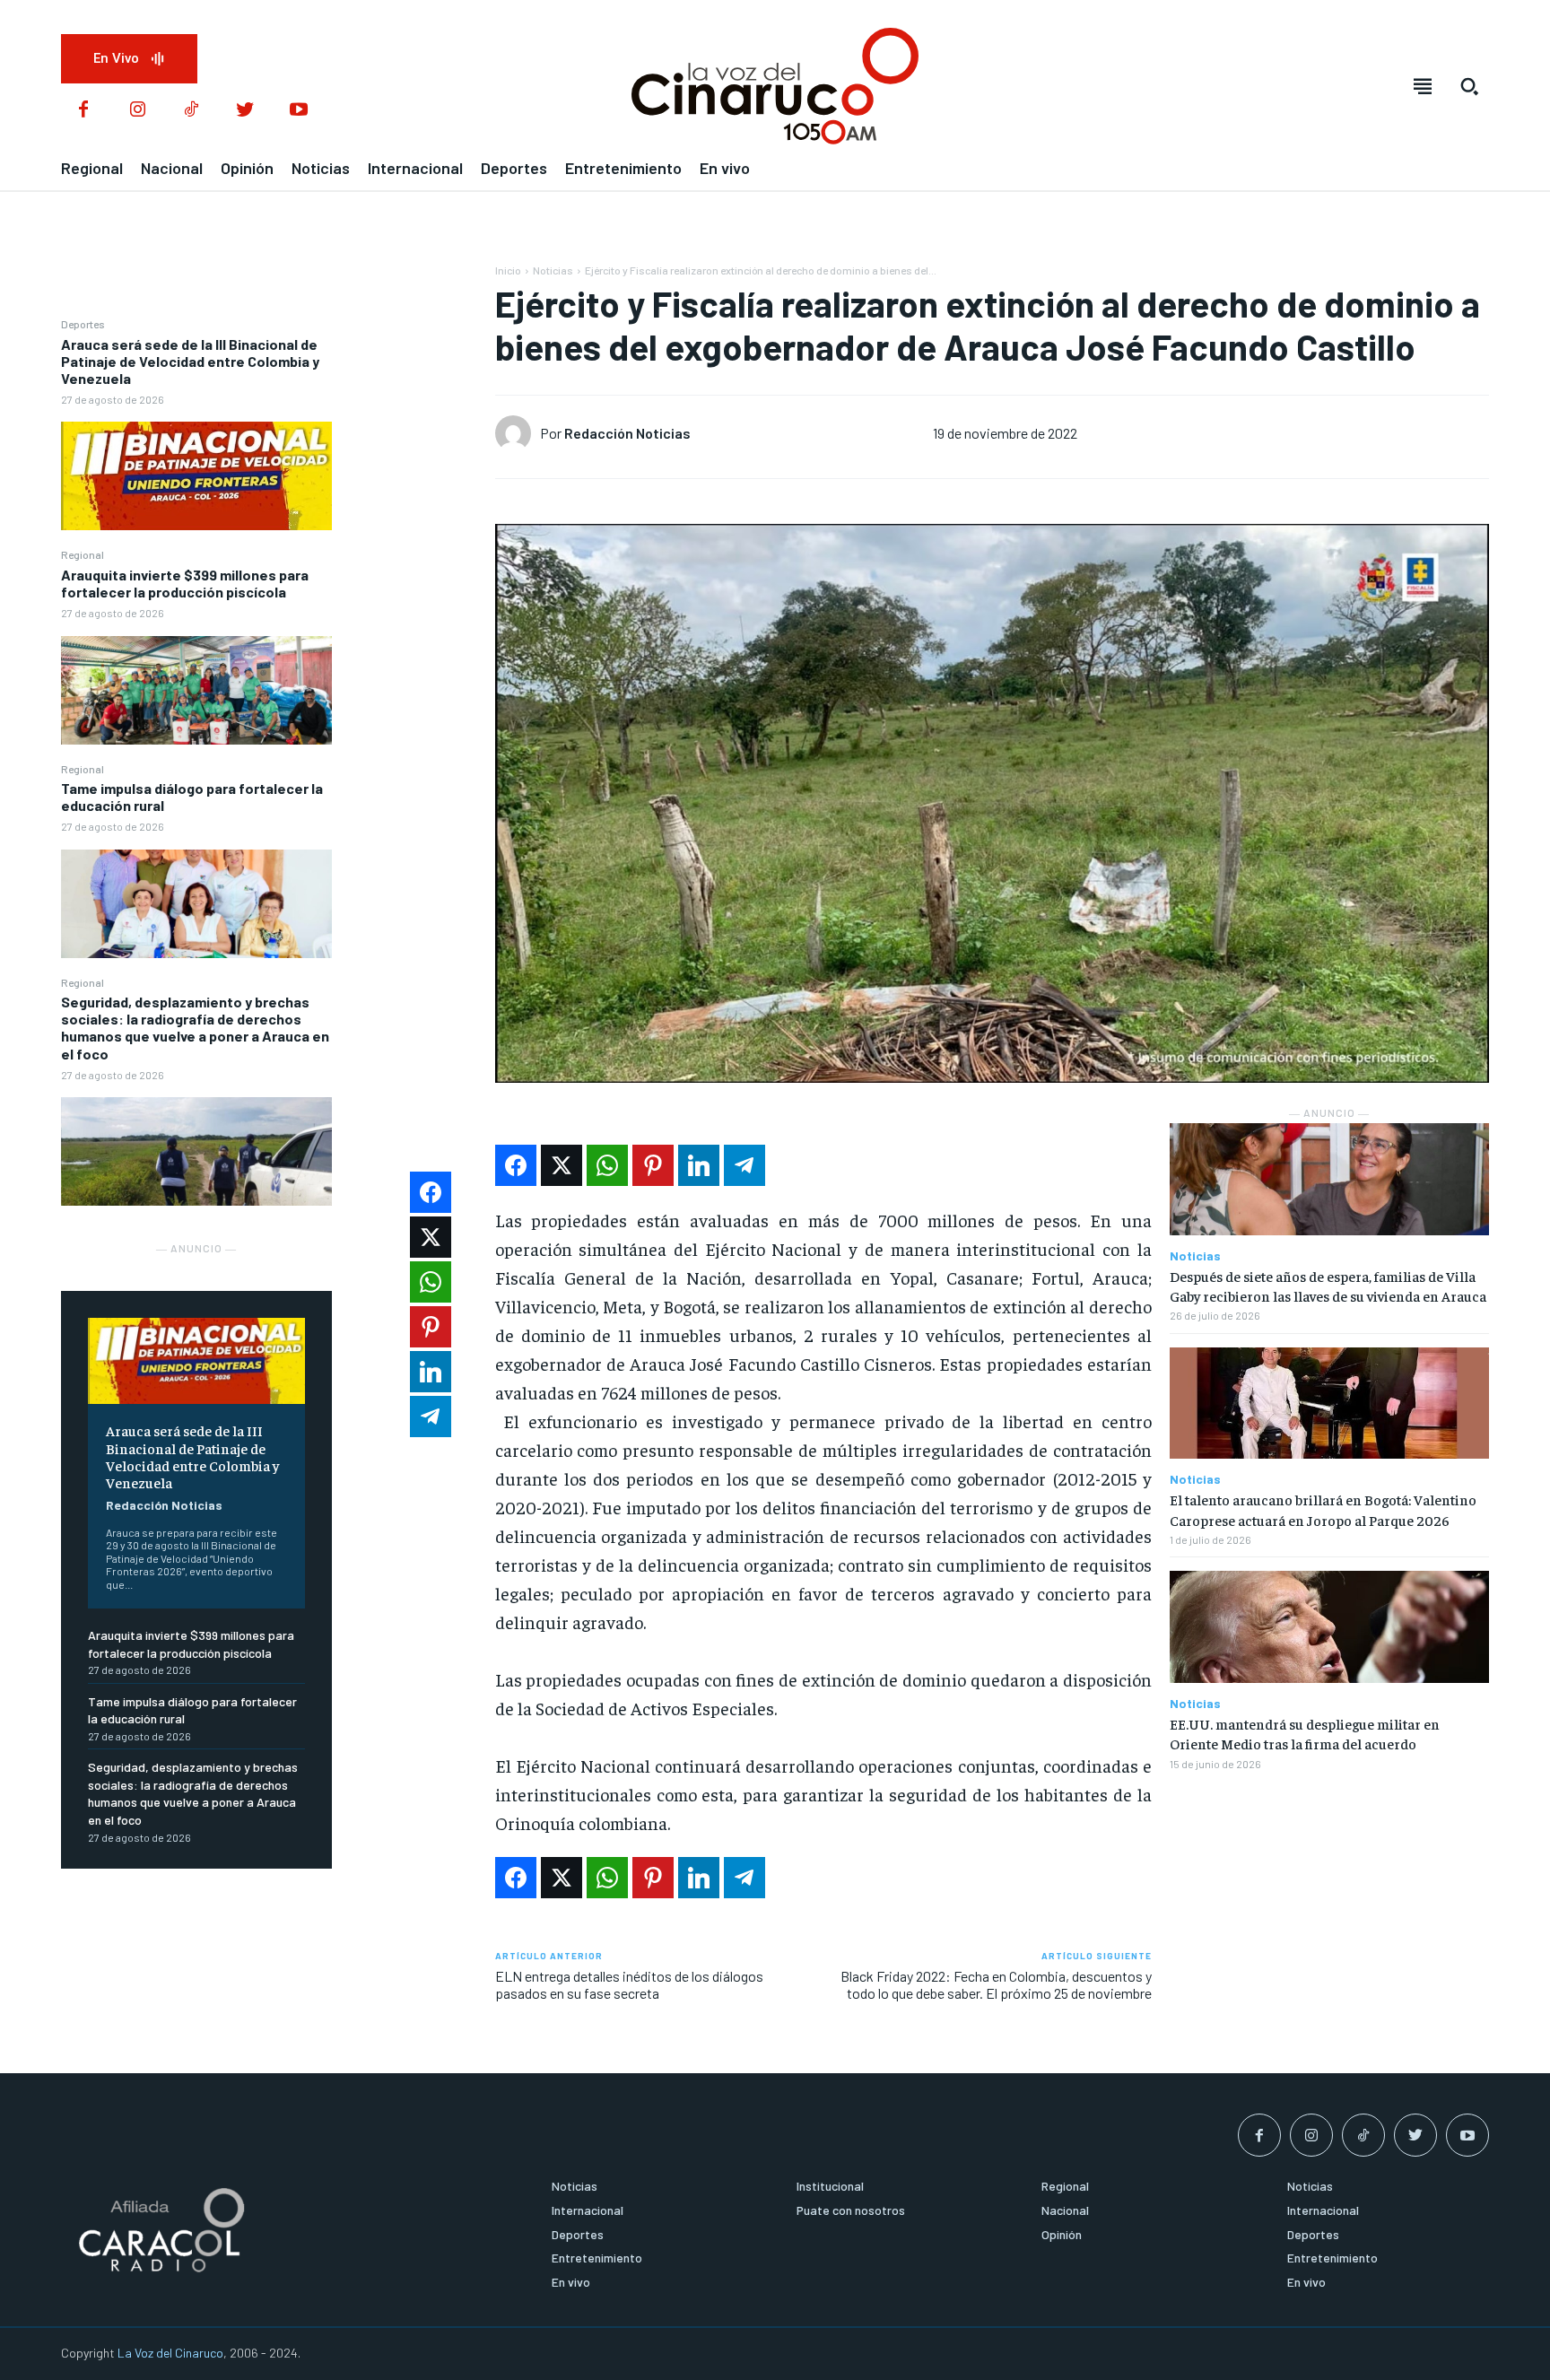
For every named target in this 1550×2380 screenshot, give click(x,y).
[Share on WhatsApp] (607, 1165)
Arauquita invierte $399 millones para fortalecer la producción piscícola (185, 583)
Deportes (83, 324)
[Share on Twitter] (562, 1165)
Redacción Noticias (164, 1505)
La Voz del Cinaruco (170, 2353)
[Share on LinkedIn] (699, 1165)
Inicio (508, 270)
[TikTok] (191, 110)
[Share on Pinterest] (653, 1165)
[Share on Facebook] (516, 1165)
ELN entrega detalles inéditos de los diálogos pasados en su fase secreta (629, 1984)
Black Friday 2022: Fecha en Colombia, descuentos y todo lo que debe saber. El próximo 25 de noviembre (996, 1984)
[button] (1469, 86)
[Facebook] (83, 110)
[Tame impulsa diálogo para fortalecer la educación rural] (196, 904)
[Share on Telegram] (745, 1165)
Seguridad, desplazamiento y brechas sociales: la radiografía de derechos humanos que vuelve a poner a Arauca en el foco (195, 1028)
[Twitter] (245, 110)
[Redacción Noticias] (518, 433)
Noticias (553, 270)
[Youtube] (299, 110)
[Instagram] (137, 110)
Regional (83, 554)
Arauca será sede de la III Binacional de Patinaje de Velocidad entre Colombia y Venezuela (190, 361)
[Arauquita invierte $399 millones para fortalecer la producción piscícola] (196, 690)
